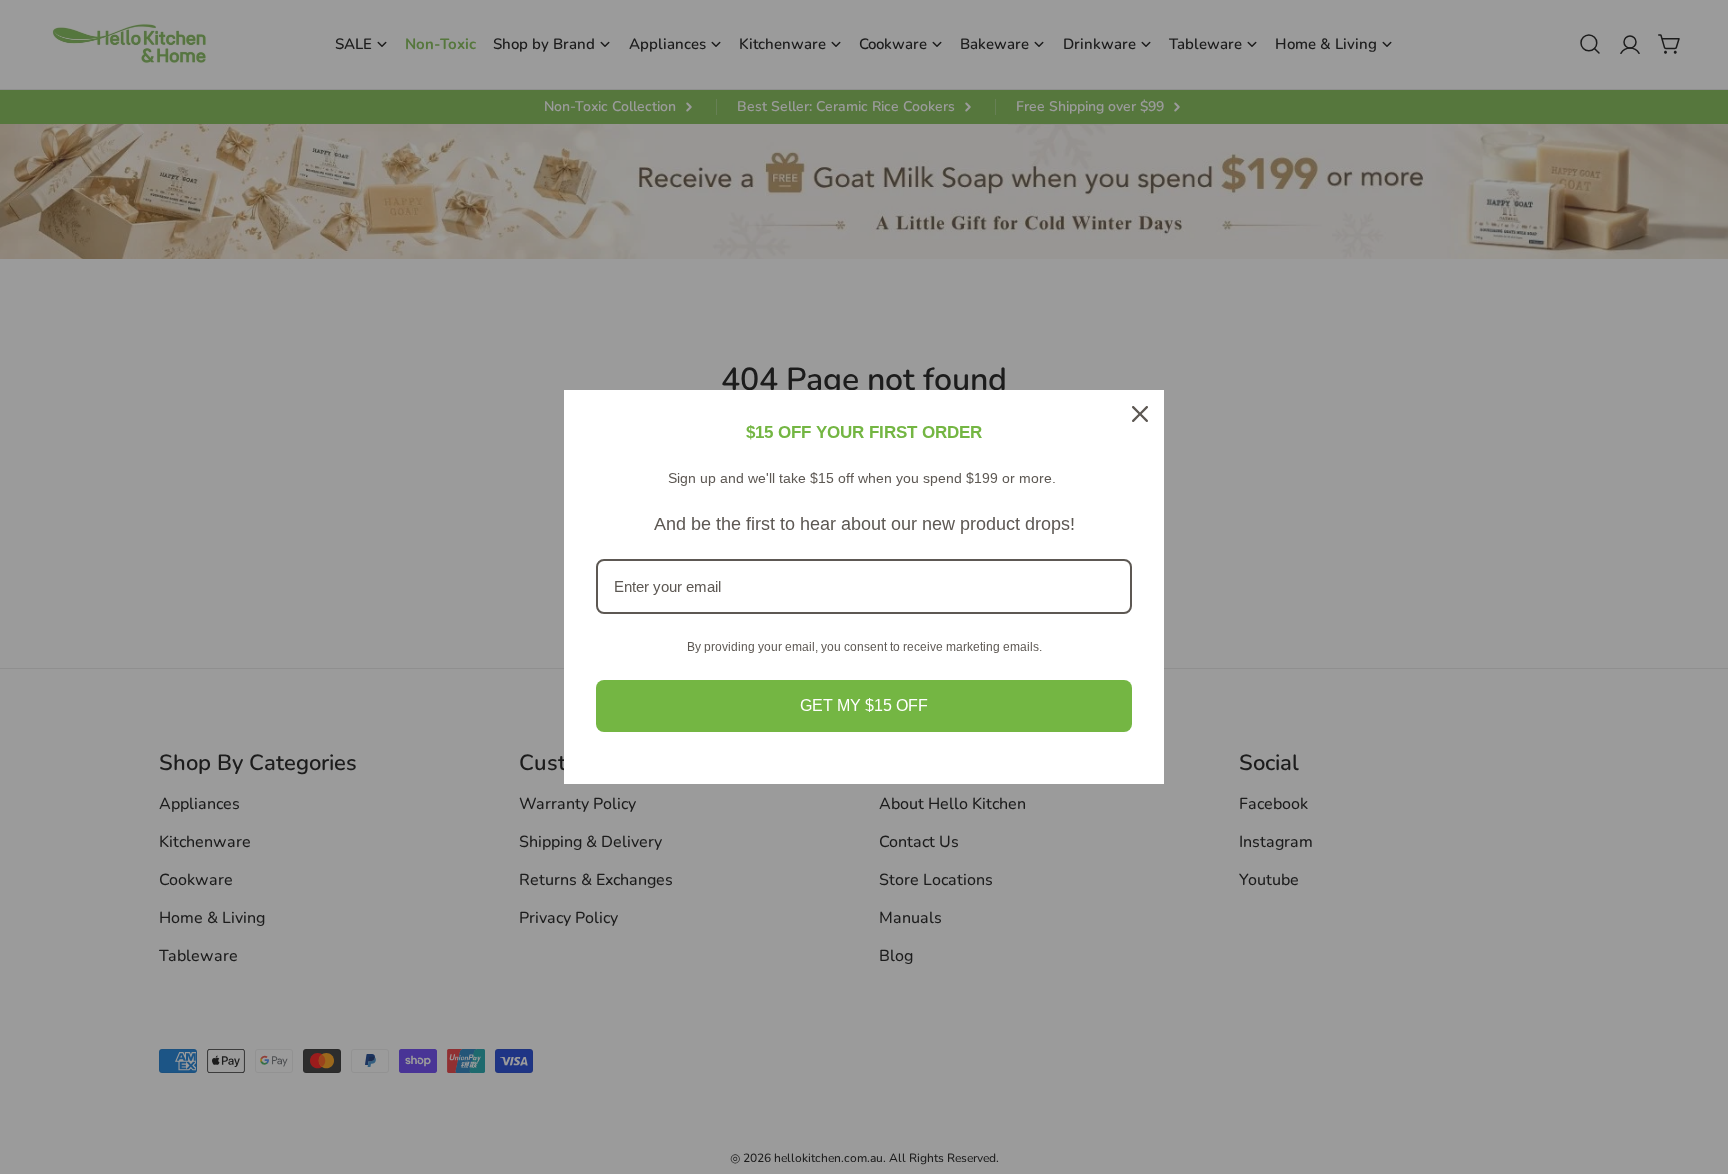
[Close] (1140, 414)
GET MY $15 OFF (864, 705)
